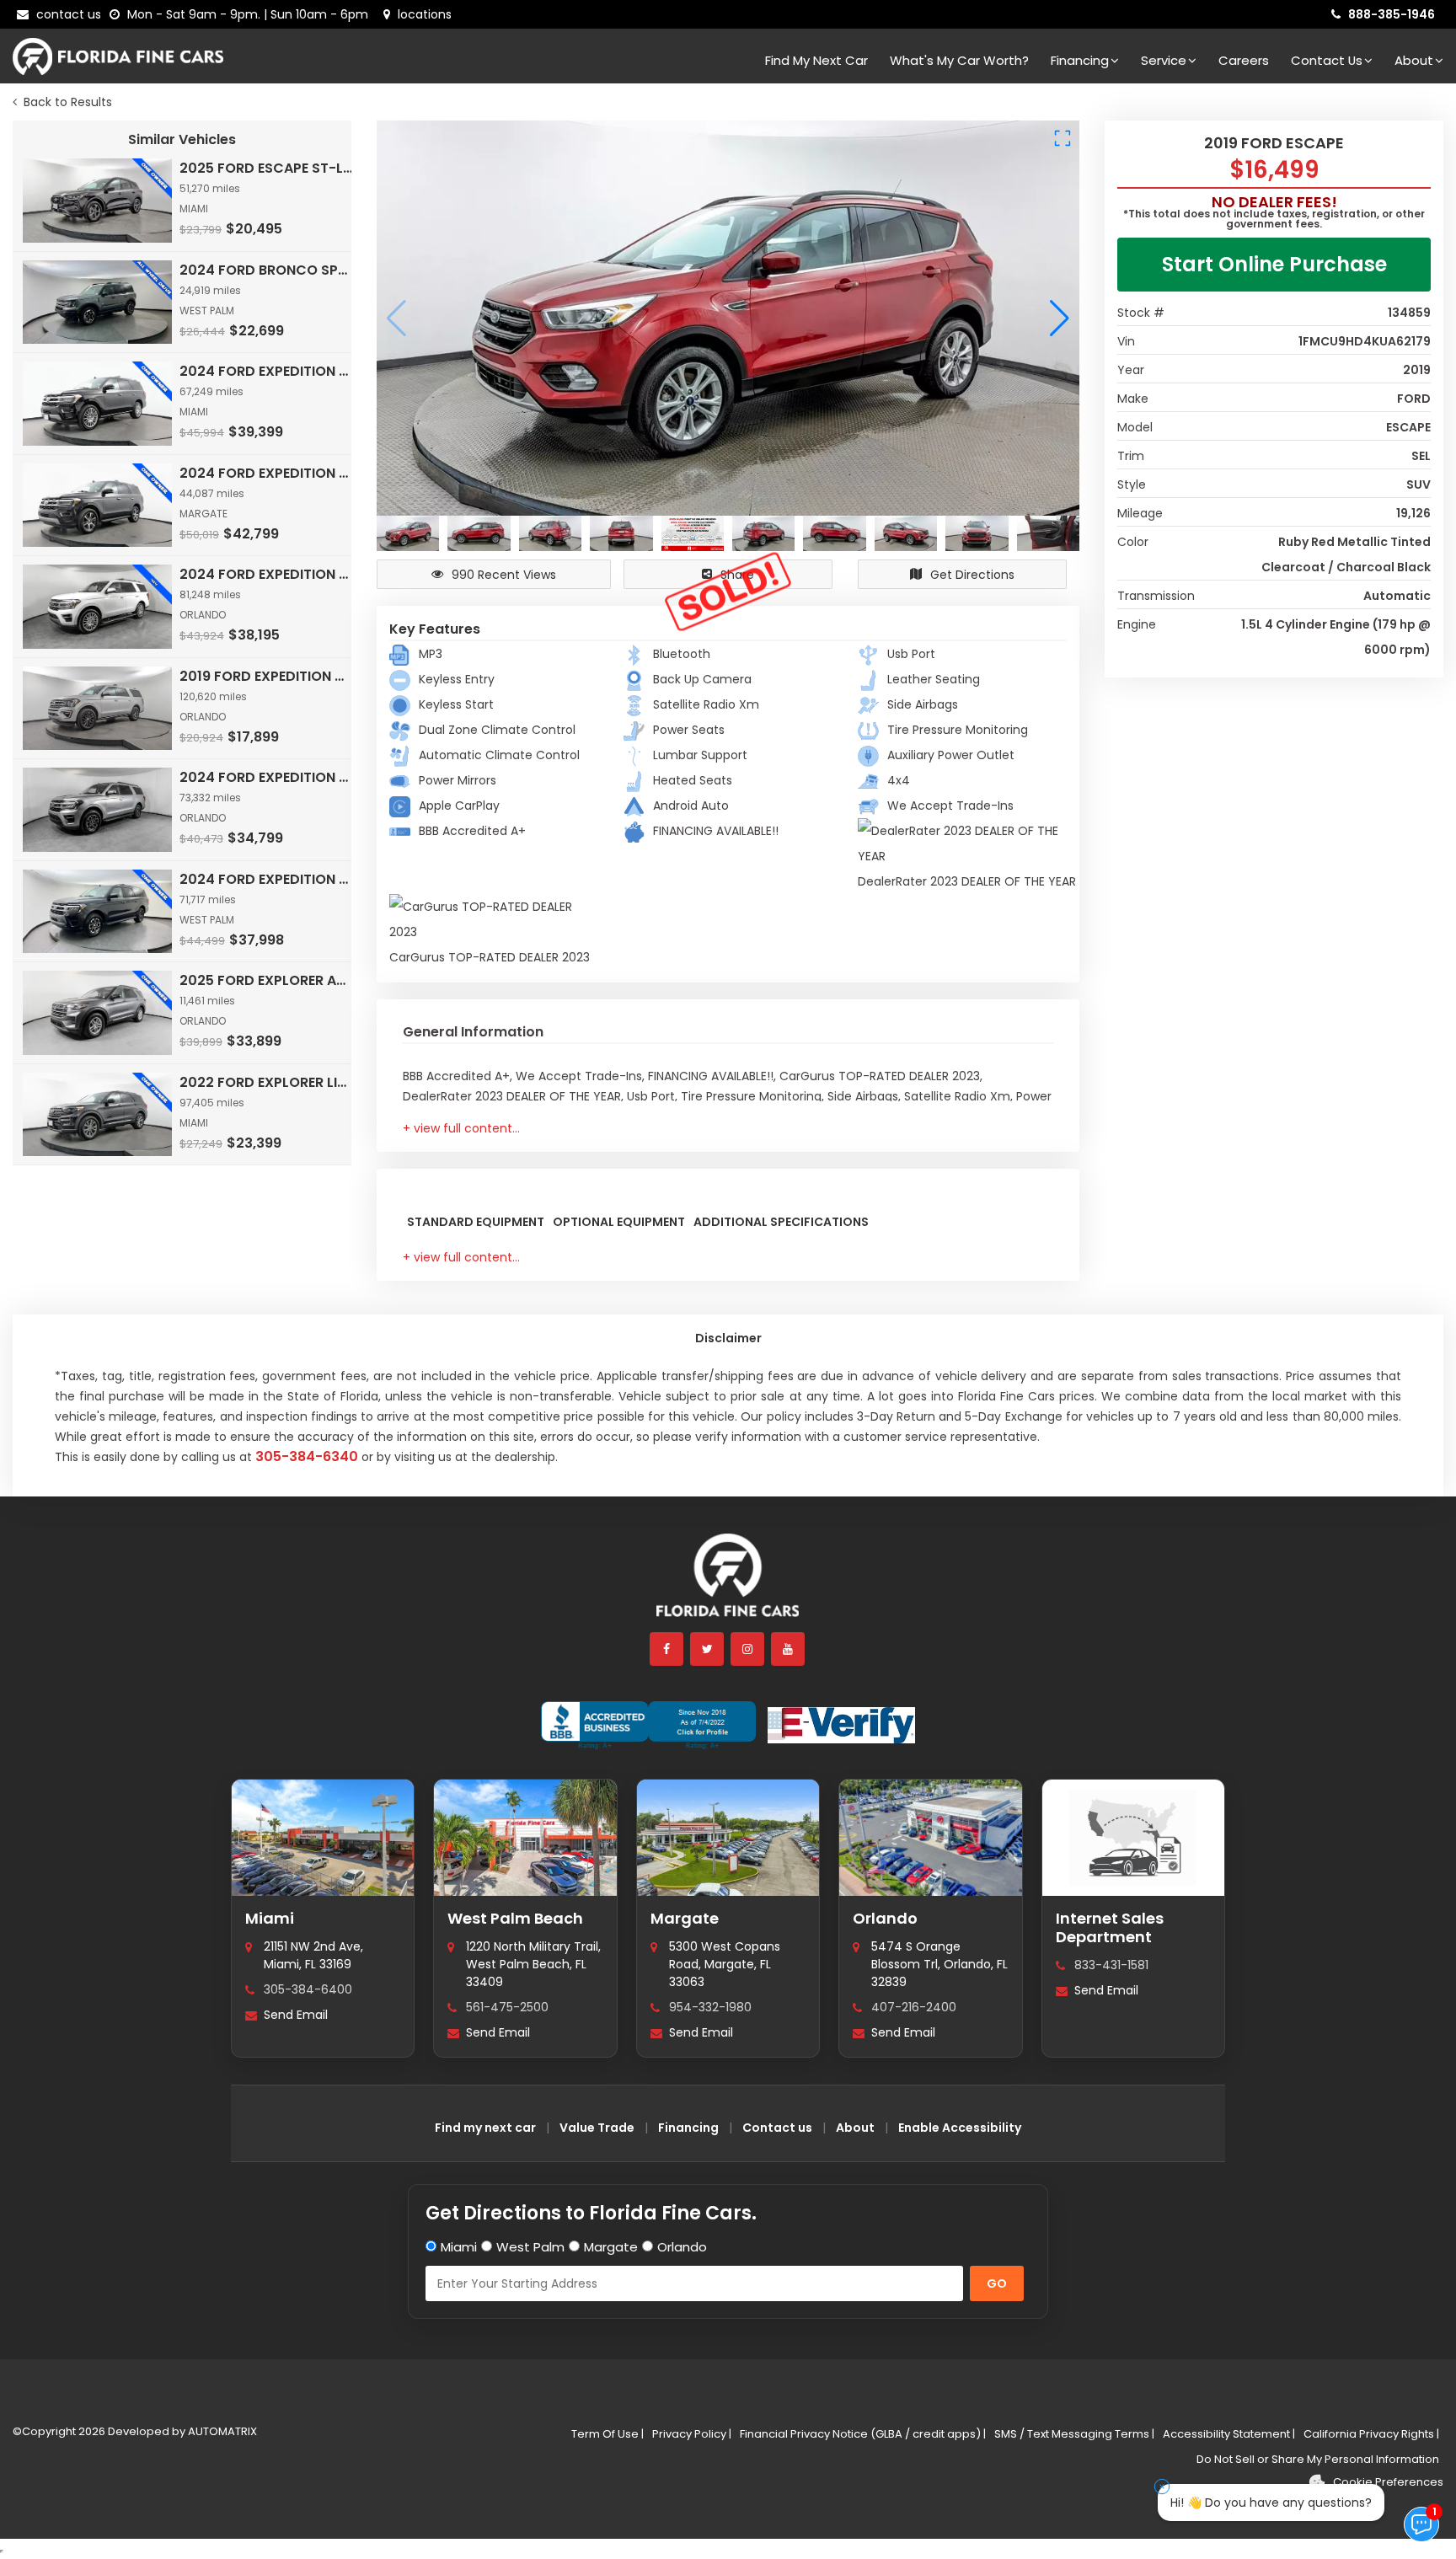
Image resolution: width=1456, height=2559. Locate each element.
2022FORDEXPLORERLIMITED (267, 1082)
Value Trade (597, 2128)
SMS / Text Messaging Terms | (1074, 2434)
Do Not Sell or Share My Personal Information (1318, 2459)
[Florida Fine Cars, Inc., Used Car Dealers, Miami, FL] (648, 1726)
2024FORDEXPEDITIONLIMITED (267, 371)
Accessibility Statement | (1229, 2434)
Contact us (777, 2128)
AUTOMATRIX (221, 2431)
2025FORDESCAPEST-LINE (267, 168)
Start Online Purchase (1274, 264)
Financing (1080, 60)
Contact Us (1327, 60)
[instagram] (748, 1649)
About (1414, 60)
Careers (1244, 60)
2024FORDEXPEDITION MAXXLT (267, 777)
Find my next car (816, 60)
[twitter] (708, 1649)
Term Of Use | (608, 2434)
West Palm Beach (515, 1918)
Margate (685, 1918)
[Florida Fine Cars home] (728, 1583)
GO (997, 2283)
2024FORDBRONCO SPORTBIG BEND (267, 270)
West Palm (530, 2247)
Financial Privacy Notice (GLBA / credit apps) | (863, 2434)
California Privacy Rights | (1371, 2434)
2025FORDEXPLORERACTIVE (267, 980)
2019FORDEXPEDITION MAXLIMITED (267, 676)
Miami (270, 1918)
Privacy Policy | (692, 2434)
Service (1164, 60)
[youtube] (789, 1649)
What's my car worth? (959, 60)
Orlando (885, 1918)
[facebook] (667, 1649)
